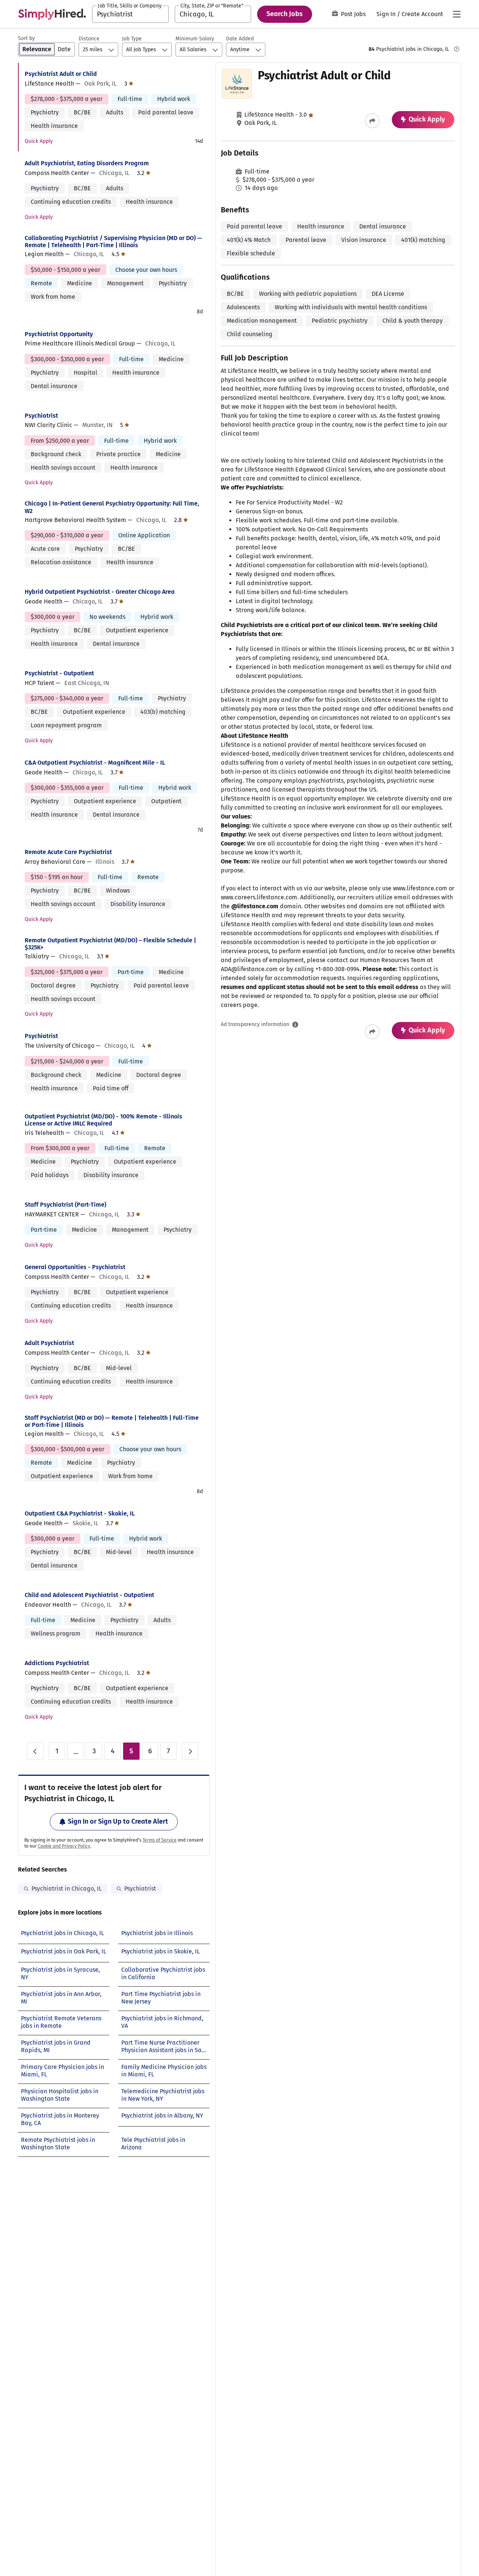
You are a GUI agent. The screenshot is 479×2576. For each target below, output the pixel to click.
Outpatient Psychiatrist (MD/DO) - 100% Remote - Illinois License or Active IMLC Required (103, 1120)
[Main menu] (457, 14)
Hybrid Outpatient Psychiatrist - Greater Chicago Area (100, 592)
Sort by (26, 38)
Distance (89, 39)
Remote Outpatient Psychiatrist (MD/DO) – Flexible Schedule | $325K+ (110, 944)
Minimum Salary (195, 39)
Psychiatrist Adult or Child (61, 74)
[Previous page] (35, 1751)
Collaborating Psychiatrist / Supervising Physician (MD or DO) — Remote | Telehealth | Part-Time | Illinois (113, 242)
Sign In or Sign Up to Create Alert (118, 1821)
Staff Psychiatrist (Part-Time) (65, 1205)
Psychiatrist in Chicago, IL (67, 1889)
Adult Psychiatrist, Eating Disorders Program (87, 163)
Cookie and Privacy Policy (64, 1846)
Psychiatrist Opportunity (59, 334)
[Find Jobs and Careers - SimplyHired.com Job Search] (52, 14)
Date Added (240, 39)
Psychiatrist (41, 416)
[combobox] (130, 14)
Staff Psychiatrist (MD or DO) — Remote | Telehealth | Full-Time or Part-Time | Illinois (112, 1421)
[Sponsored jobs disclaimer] (457, 49)
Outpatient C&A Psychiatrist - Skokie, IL (80, 1513)
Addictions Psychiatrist (57, 1663)
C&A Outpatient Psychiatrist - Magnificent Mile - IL (95, 763)
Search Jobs (285, 14)
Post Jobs (353, 14)
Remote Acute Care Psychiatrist (68, 852)
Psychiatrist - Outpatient (59, 673)
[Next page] (190, 1751)
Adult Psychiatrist (49, 1343)
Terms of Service (160, 1840)
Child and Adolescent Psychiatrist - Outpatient (89, 1595)
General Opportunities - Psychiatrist (75, 1267)
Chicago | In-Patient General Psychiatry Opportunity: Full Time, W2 (112, 507)
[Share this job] (372, 121)
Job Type (132, 39)
